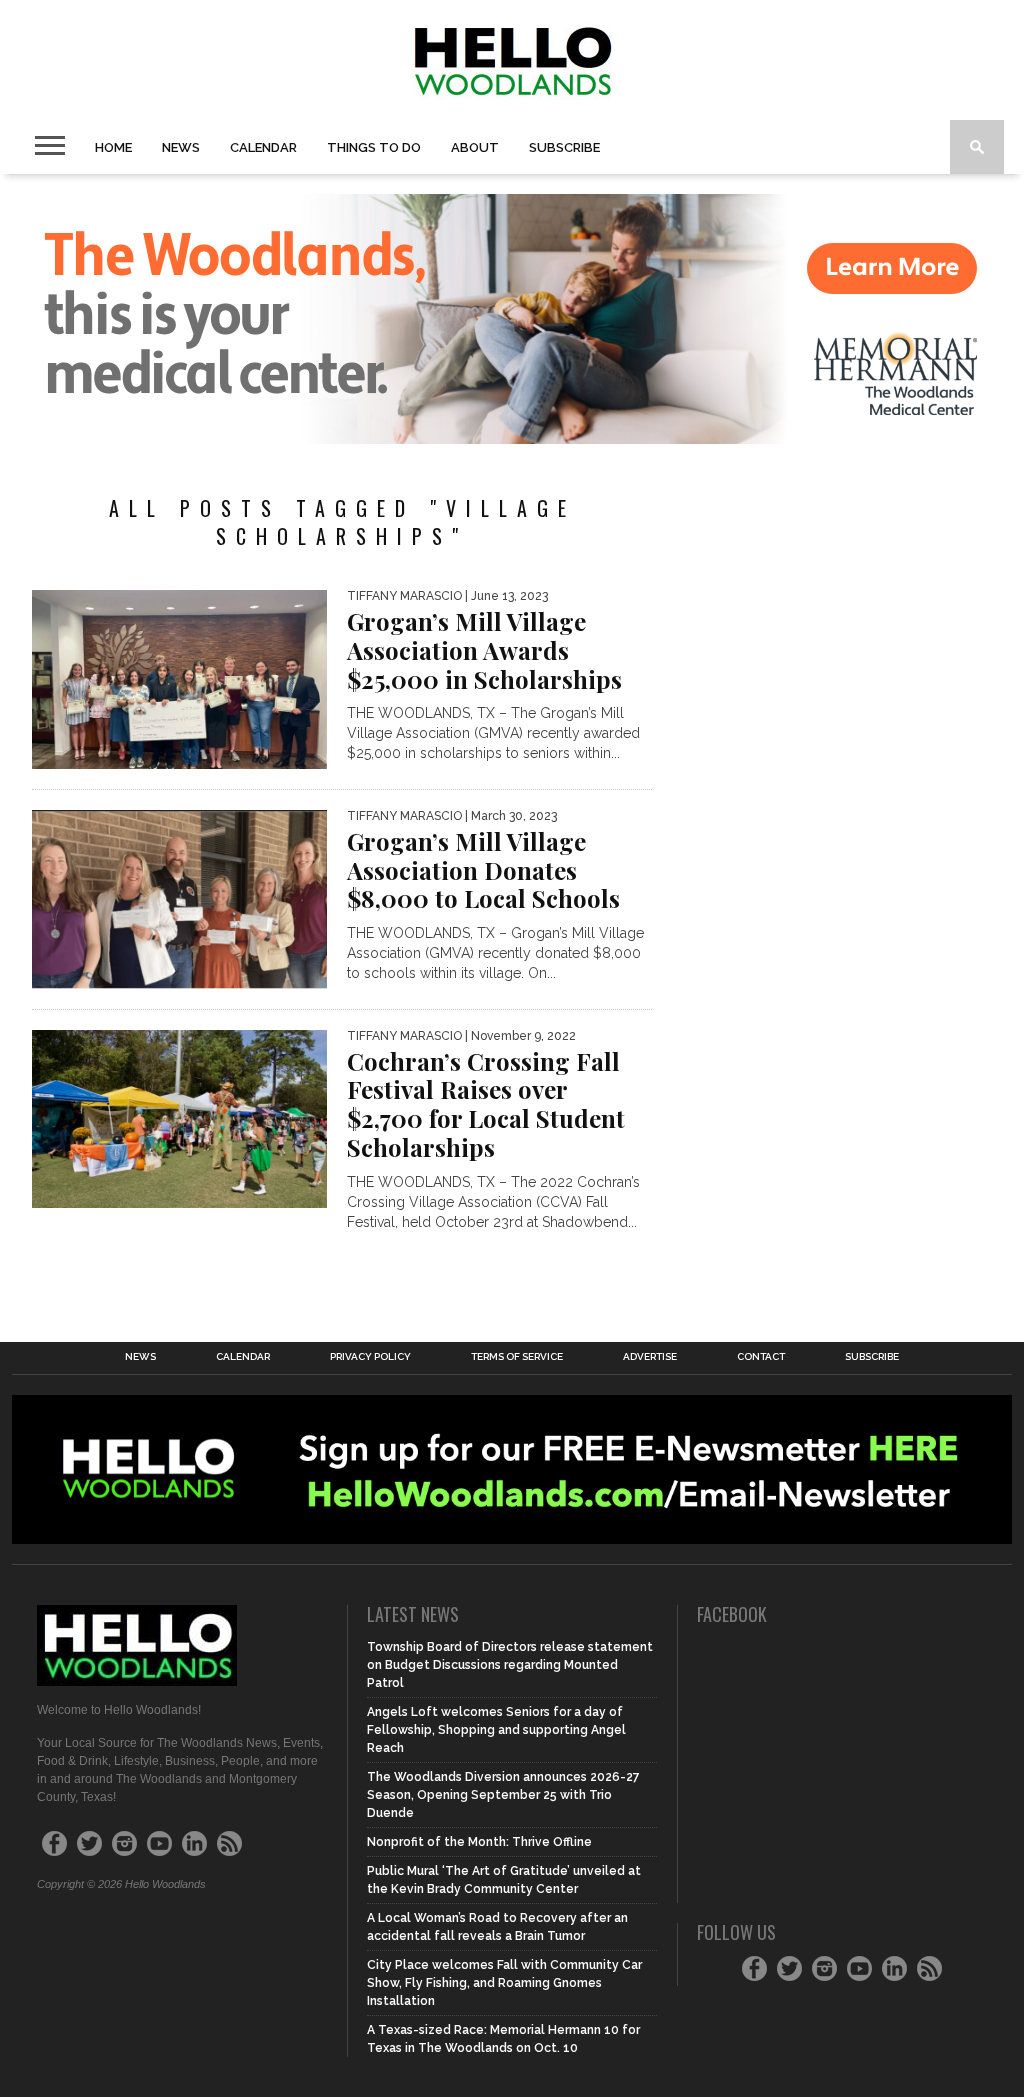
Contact (761, 1357)
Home (113, 147)
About (475, 147)
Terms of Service (517, 1357)
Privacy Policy (370, 1357)
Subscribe (564, 147)
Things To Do (374, 147)
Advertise (650, 1357)
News (181, 147)
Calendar (263, 147)
